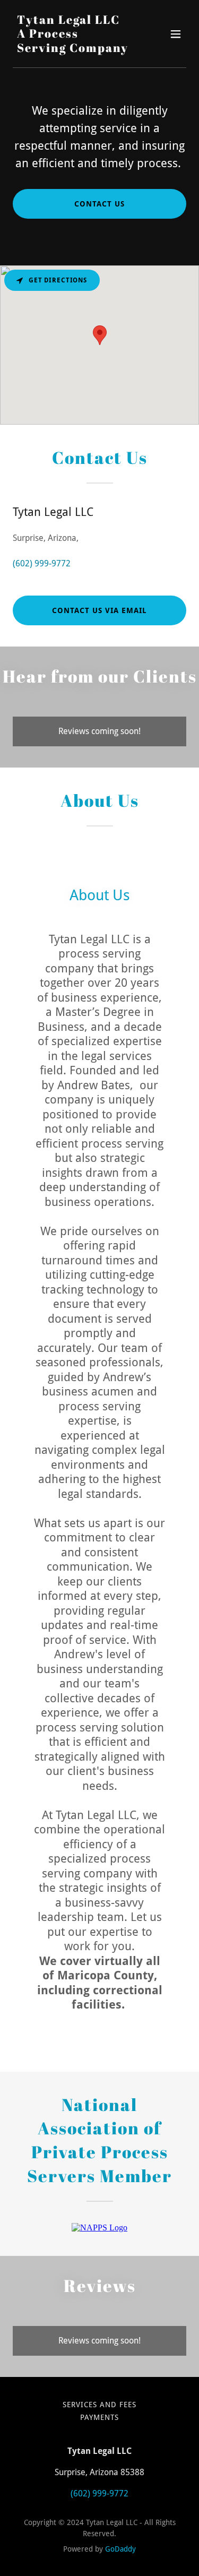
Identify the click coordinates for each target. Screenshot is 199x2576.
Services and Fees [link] (99, 2405)
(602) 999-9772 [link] (42, 563)
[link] (73, 49)
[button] (176, 34)
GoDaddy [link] (120, 2549)
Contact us (99, 204)
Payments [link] (99, 2417)
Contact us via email (99, 610)
